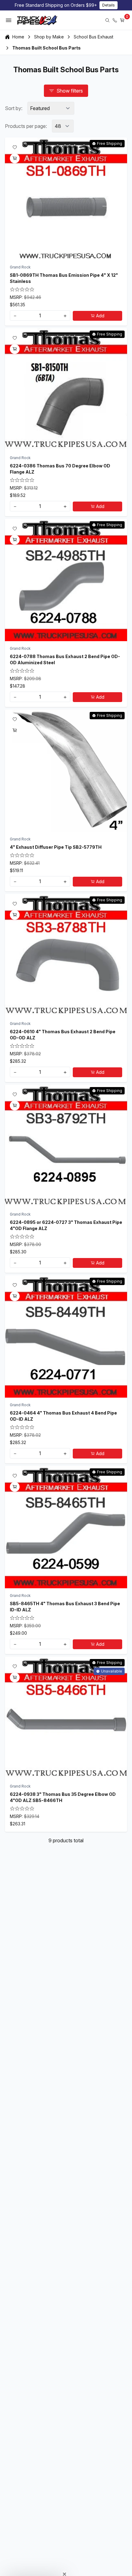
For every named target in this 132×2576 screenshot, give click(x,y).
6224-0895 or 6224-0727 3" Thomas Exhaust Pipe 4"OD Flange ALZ (66, 1225)
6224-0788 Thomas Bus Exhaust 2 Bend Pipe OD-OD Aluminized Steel (65, 659)
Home (18, 37)
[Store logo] (37, 20)
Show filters (70, 91)
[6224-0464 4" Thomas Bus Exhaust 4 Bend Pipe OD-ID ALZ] (66, 1336)
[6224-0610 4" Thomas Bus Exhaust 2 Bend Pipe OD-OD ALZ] (66, 955)
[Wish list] (15, 147)
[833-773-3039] (115, 20)
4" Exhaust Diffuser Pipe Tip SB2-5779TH (56, 847)
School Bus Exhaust (93, 37)
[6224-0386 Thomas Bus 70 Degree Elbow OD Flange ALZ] (66, 389)
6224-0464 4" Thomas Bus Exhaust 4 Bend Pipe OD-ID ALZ (63, 1416)
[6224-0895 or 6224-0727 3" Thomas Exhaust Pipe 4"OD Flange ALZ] (66, 1146)
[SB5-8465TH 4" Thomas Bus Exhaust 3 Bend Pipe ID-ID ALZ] (66, 1527)
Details (109, 5)
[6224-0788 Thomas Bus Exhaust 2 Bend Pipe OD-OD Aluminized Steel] (66, 580)
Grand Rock (20, 267)
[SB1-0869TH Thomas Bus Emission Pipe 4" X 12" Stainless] (66, 199)
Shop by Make (49, 37)
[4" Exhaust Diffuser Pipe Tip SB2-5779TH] (66, 771)
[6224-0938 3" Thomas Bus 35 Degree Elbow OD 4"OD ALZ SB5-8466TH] (66, 1718)
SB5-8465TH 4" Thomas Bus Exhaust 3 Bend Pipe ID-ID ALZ (65, 1607)
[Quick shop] (15, 158)
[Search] (107, 20)
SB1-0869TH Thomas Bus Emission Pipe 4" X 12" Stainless (64, 278)
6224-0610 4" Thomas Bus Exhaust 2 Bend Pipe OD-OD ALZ (63, 1035)
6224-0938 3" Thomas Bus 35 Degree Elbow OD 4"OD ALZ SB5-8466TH (63, 1797)
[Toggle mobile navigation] (9, 20)
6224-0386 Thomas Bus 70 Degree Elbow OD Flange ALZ (60, 469)
